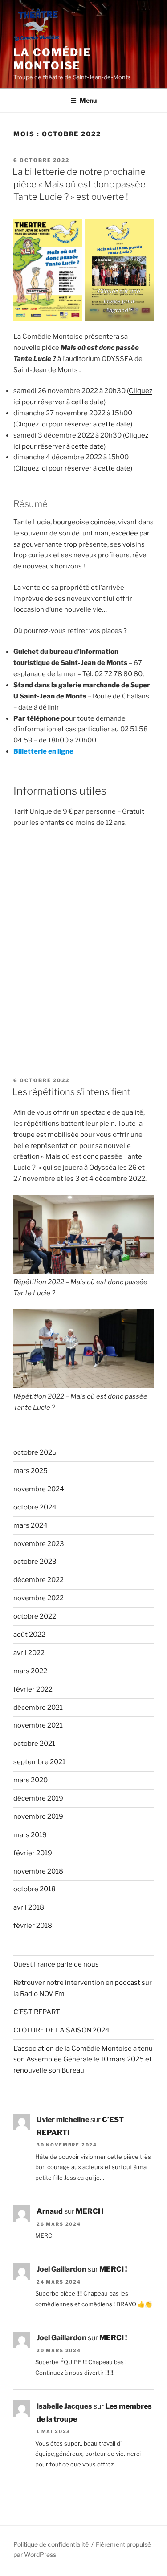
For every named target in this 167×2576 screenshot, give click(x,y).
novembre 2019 (38, 1817)
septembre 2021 (39, 1762)
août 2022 (29, 1635)
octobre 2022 (35, 1616)
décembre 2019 (38, 1798)
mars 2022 (30, 1671)
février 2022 (33, 1689)
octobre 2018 (35, 1889)
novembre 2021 (38, 1725)
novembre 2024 (39, 1489)
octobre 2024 (35, 1507)
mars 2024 (31, 1525)
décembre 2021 (38, 1708)
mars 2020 (31, 1780)
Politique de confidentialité (51, 2544)
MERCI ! (90, 2211)
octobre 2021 (34, 1744)
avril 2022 (29, 1653)
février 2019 (33, 1853)
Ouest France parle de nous (56, 1964)
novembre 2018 (38, 1871)
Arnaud (50, 2211)
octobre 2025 (35, 1452)
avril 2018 (29, 1907)
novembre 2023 (39, 1544)
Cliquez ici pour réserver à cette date (73, 424)
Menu (88, 100)
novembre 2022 (39, 1598)
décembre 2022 (39, 1580)
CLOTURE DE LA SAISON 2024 (61, 2030)
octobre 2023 (35, 1562)
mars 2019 (30, 1835)
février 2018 (33, 1926)
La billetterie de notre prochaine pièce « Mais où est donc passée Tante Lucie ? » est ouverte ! (79, 184)
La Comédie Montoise (52, 59)
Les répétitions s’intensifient (72, 1092)
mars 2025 (31, 1471)
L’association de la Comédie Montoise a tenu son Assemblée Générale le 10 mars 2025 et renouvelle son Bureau (83, 2060)
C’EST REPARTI (38, 2012)
